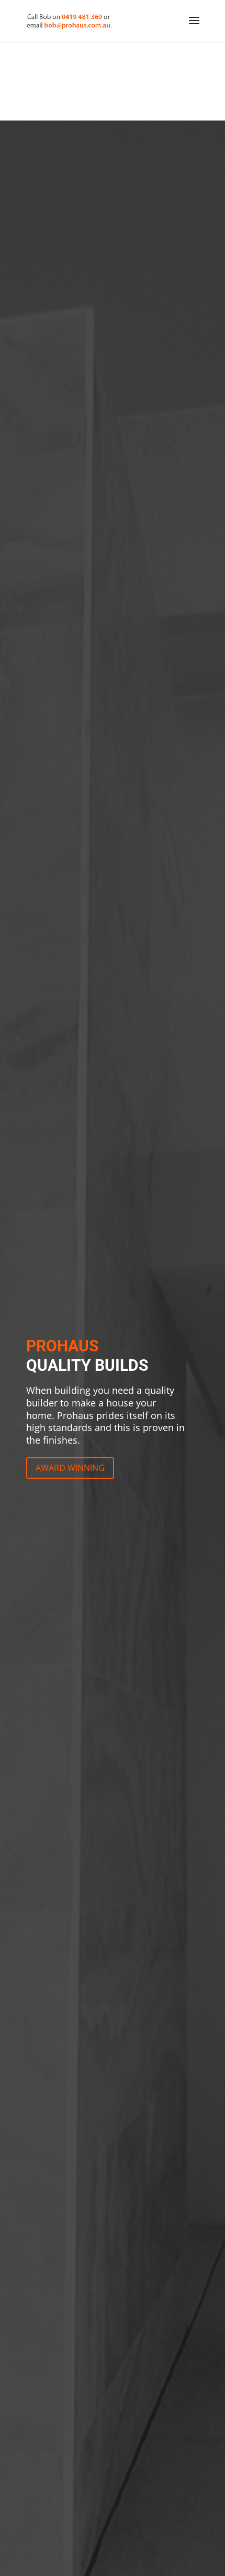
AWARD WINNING (70, 1468)
